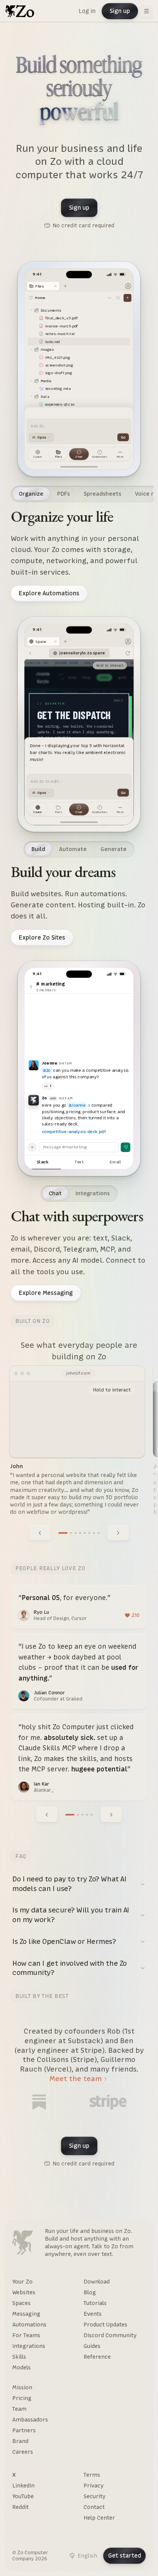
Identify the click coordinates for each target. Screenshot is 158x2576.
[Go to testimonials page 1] (70, 1815)
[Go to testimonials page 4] (87, 1815)
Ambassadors (30, 2420)
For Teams (26, 2335)
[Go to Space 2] (71, 1533)
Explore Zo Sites (42, 937)
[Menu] (146, 11)
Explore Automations (49, 593)
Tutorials (95, 2303)
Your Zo (22, 2282)
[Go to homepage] (20, 11)
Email (115, 1162)
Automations (29, 2325)
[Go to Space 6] (89, 1533)
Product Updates (105, 2325)
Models (21, 2367)
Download (97, 2282)
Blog (90, 2292)
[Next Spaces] (118, 1533)
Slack (43, 1162)
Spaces (21, 2303)
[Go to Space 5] (85, 1533)
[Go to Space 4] (80, 1533)
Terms (92, 2475)
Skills (19, 2357)
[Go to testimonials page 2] (78, 1815)
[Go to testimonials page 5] (92, 1815)
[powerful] (79, 113)
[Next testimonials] (111, 1815)
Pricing (22, 2398)
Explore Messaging (46, 1293)
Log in (87, 11)
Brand (20, 2441)
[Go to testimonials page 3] (82, 1815)
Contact (94, 2507)
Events (93, 2314)
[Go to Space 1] (63, 1533)
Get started (125, 2555)
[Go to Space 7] (94, 1533)
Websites (24, 2292)
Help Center (99, 2518)
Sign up (120, 11)
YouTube (23, 2496)
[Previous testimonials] (47, 1815)
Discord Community (110, 2335)
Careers (23, 2452)
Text (79, 1162)
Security (95, 2496)
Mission (22, 2387)
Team (19, 2409)
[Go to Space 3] (76, 1533)
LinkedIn (23, 2486)
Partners (24, 2430)
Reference (97, 2357)
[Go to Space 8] (99, 1533)
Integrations (29, 2346)
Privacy (94, 2486)
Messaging (26, 2314)
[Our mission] (22, 2242)
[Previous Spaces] (40, 1533)
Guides (92, 2346)
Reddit (21, 2507)
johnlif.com (78, 1373)
